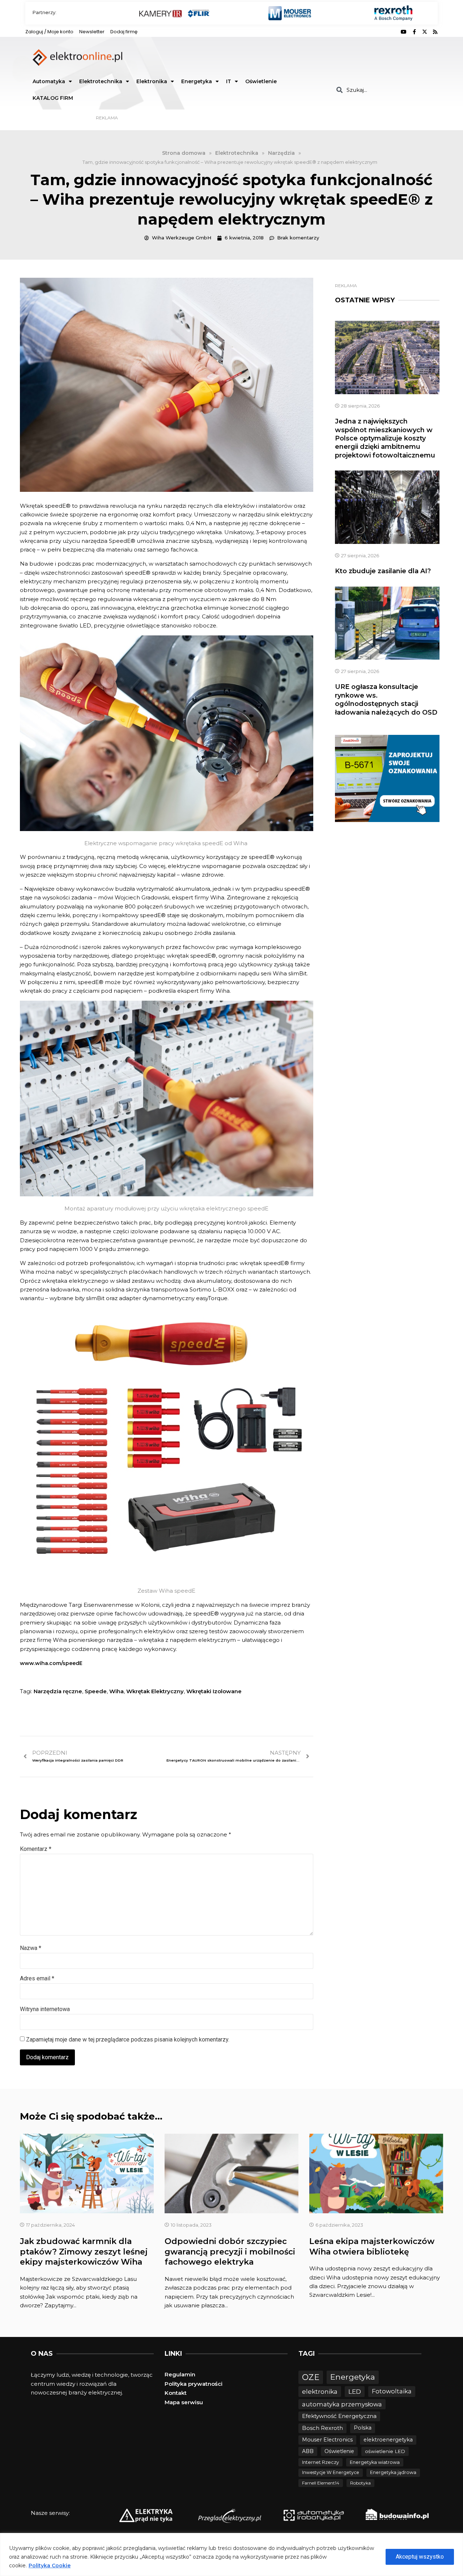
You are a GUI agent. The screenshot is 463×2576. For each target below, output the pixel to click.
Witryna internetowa (45, 2009)
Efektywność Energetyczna (339, 2416)
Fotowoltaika (392, 2391)
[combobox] (384, 90)
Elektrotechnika (101, 81)
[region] (231, 2554)
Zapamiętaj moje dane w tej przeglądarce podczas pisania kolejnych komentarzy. (128, 2039)
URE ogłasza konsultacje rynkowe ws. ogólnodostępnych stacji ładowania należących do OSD (386, 699)
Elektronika (152, 81)
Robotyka (360, 2483)
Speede (96, 1691)
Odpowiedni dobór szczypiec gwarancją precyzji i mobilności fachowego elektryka (230, 2252)
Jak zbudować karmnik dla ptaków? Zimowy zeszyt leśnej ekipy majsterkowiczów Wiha (84, 2252)
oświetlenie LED (385, 2451)
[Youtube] (404, 32)
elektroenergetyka (388, 2440)
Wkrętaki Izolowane (214, 1691)
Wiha (116, 1691)
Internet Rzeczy (320, 2462)
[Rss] (435, 32)
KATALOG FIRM (53, 98)
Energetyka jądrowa (393, 2472)
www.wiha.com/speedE (51, 1663)
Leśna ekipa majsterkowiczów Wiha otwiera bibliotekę (372, 2247)
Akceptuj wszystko (420, 2557)
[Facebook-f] (414, 32)
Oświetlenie (261, 81)
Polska (363, 2428)
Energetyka (197, 81)
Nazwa (31, 1948)
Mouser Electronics (327, 2440)
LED (355, 2391)
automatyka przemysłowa (342, 2404)
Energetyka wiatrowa (375, 2462)
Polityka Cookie (50, 2566)
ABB (308, 2451)
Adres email (37, 1978)
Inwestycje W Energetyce (331, 2472)
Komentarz (36, 1849)
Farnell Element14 (321, 2483)
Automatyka (49, 81)
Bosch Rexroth (322, 2428)
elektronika (320, 2391)
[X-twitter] (425, 32)
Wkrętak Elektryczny (155, 1691)
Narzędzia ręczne (58, 1691)
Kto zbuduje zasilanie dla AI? (383, 571)
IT (229, 81)
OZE (311, 2377)
